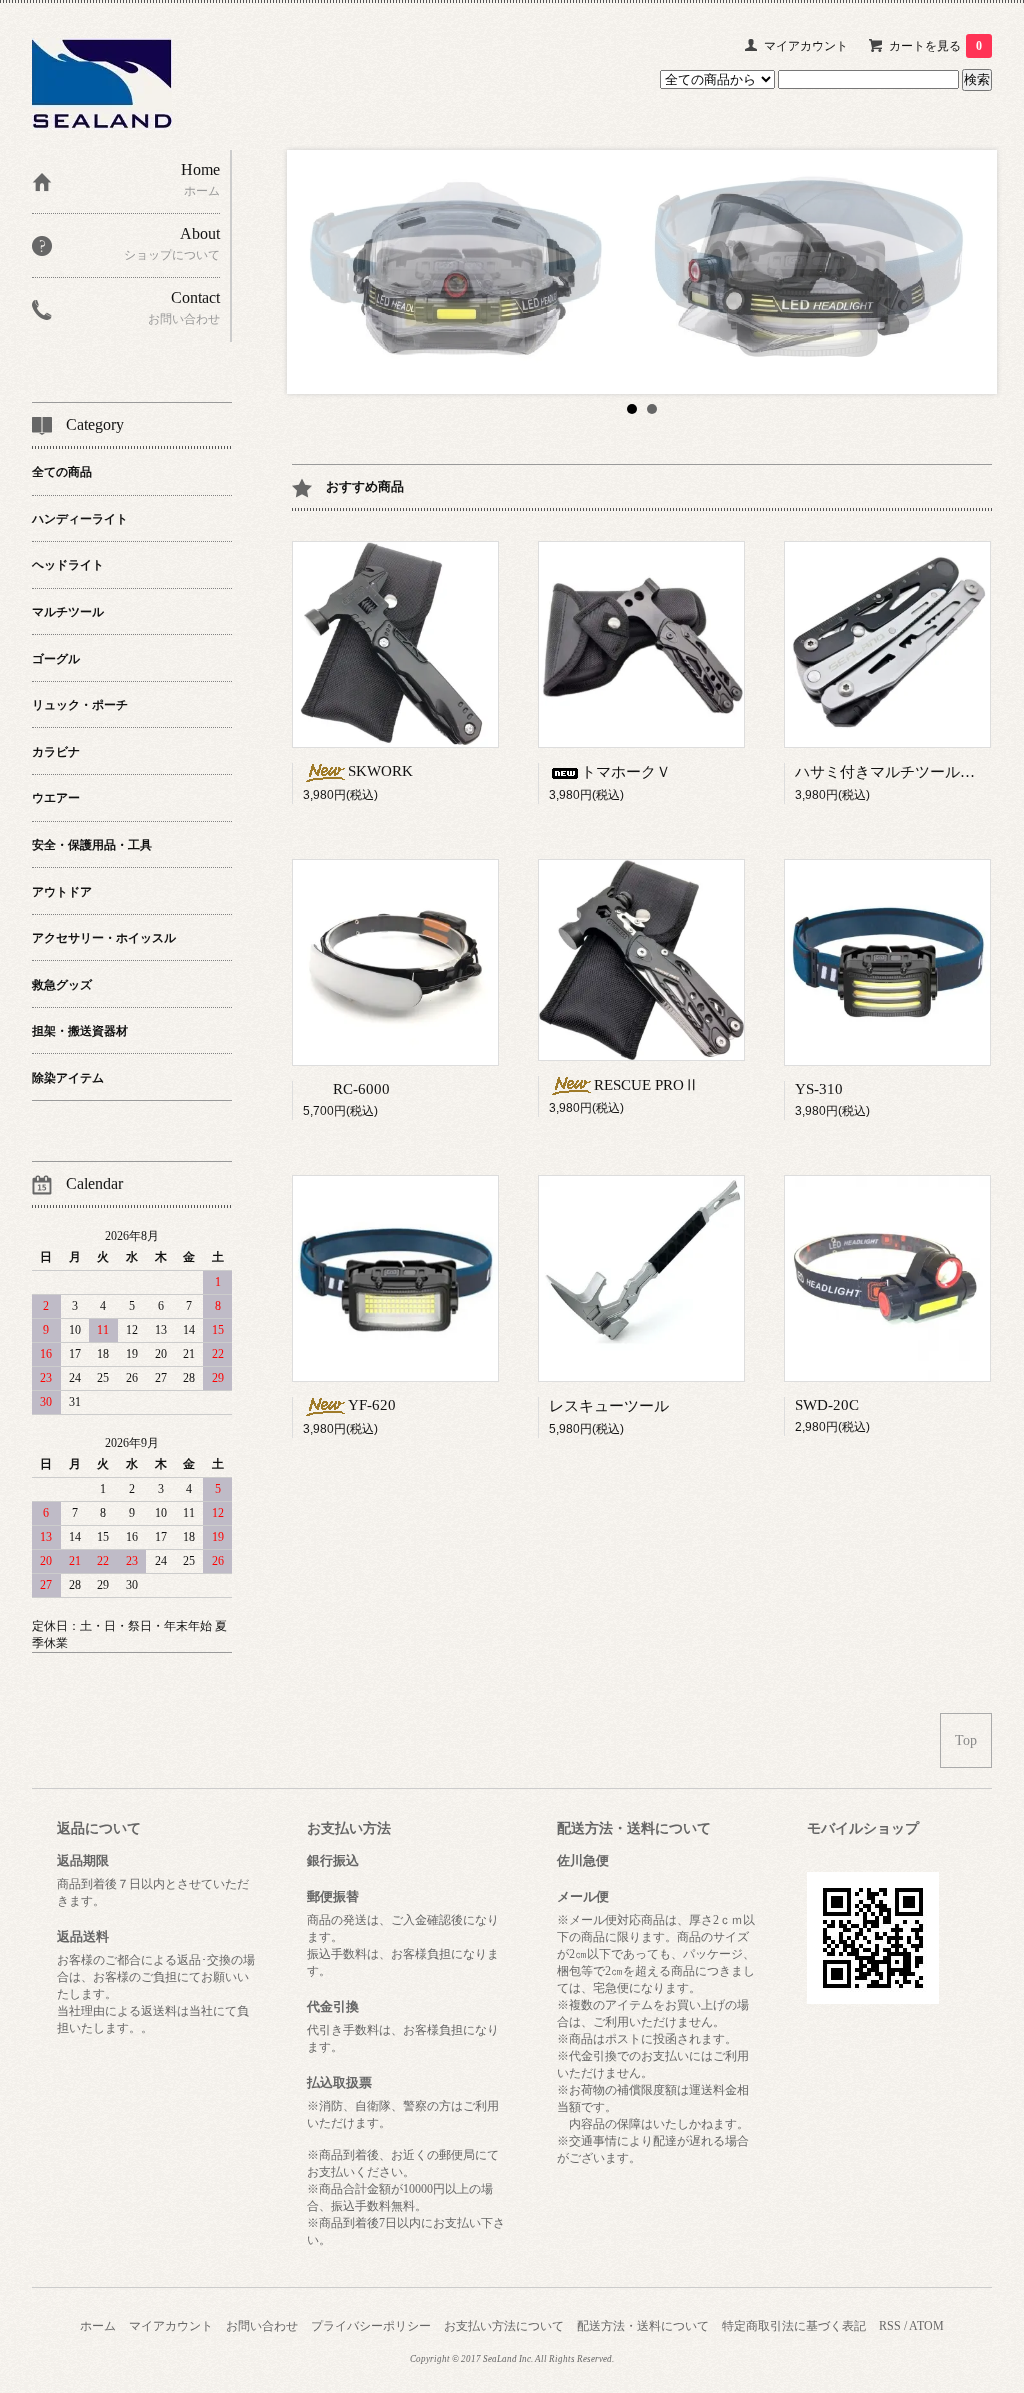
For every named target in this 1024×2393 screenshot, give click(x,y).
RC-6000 (361, 1089)
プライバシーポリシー (371, 2326)
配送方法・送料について (643, 2326)
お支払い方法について (504, 2326)
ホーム (98, 2326)
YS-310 (819, 1089)
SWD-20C (827, 1405)
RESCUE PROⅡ (646, 1085)
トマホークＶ (626, 772)
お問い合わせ (262, 2326)
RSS (890, 2326)
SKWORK (380, 771)
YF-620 (372, 1405)
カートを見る (935, 46)
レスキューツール (609, 1406)
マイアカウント (806, 46)
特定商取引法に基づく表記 (794, 2326)
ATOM (926, 2326)
